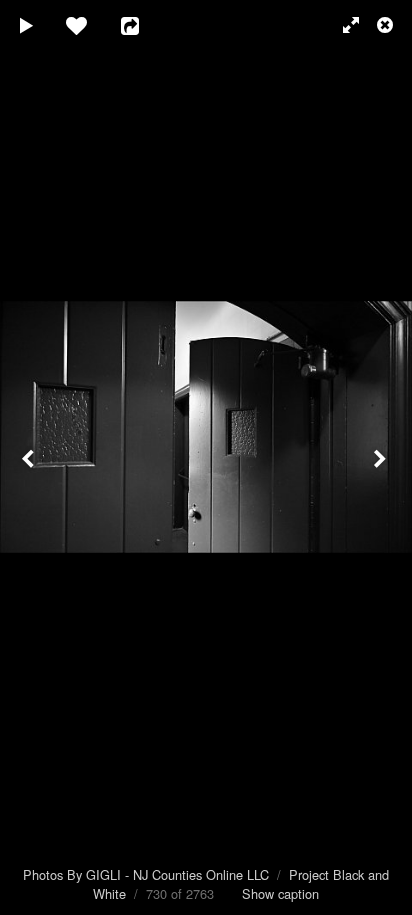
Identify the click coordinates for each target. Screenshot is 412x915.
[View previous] (30, 457)
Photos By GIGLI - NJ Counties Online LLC (146, 874)
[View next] (382, 457)
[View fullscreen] (342, 25)
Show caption (280, 893)
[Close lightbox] (387, 25)
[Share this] (144, 25)
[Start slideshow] (27, 25)
